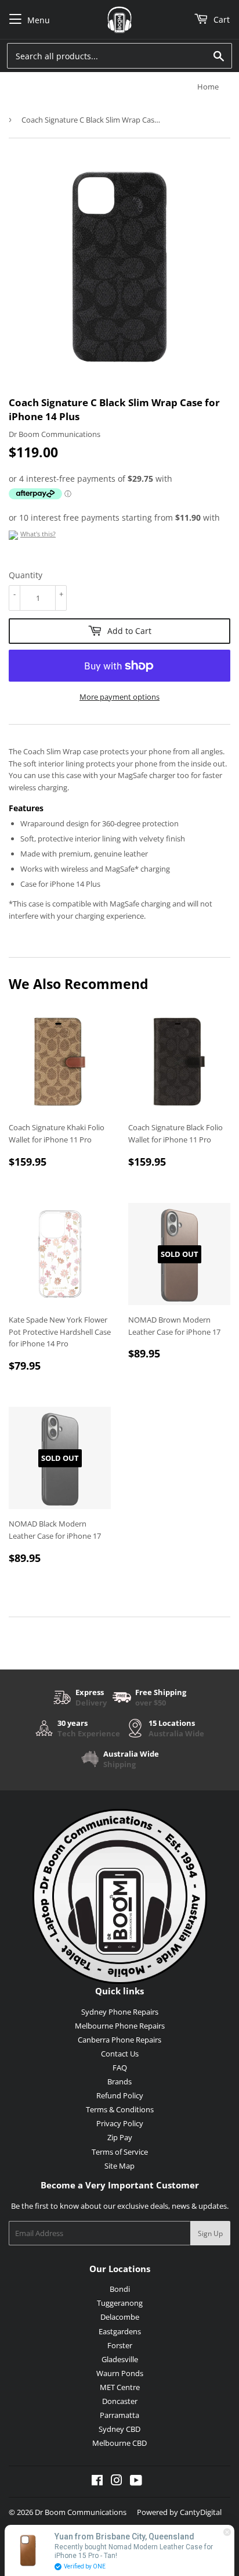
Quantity (26, 575)
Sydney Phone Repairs (120, 2012)
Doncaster (120, 2401)
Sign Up (210, 2233)
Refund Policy (120, 2095)
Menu (39, 20)
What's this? (38, 534)
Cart (220, 19)
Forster (120, 2345)
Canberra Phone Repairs (119, 2040)
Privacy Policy (120, 2123)
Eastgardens (120, 2331)
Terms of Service (120, 2152)
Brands (119, 2081)
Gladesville (120, 2359)
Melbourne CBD (119, 2443)
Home (208, 87)
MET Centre (120, 2387)
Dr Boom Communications (81, 2512)
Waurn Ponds (120, 2373)
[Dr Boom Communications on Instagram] (117, 2482)
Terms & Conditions (120, 2109)
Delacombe (120, 2317)
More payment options (119, 697)
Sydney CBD (119, 2429)
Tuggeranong (120, 2303)
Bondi (120, 2289)
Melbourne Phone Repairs (120, 2026)
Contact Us (120, 2054)
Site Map (119, 2166)
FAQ (120, 2068)
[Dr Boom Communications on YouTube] (136, 2482)
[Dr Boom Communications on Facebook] (97, 2482)
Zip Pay (120, 2137)
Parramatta (119, 2415)
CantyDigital (201, 2512)
